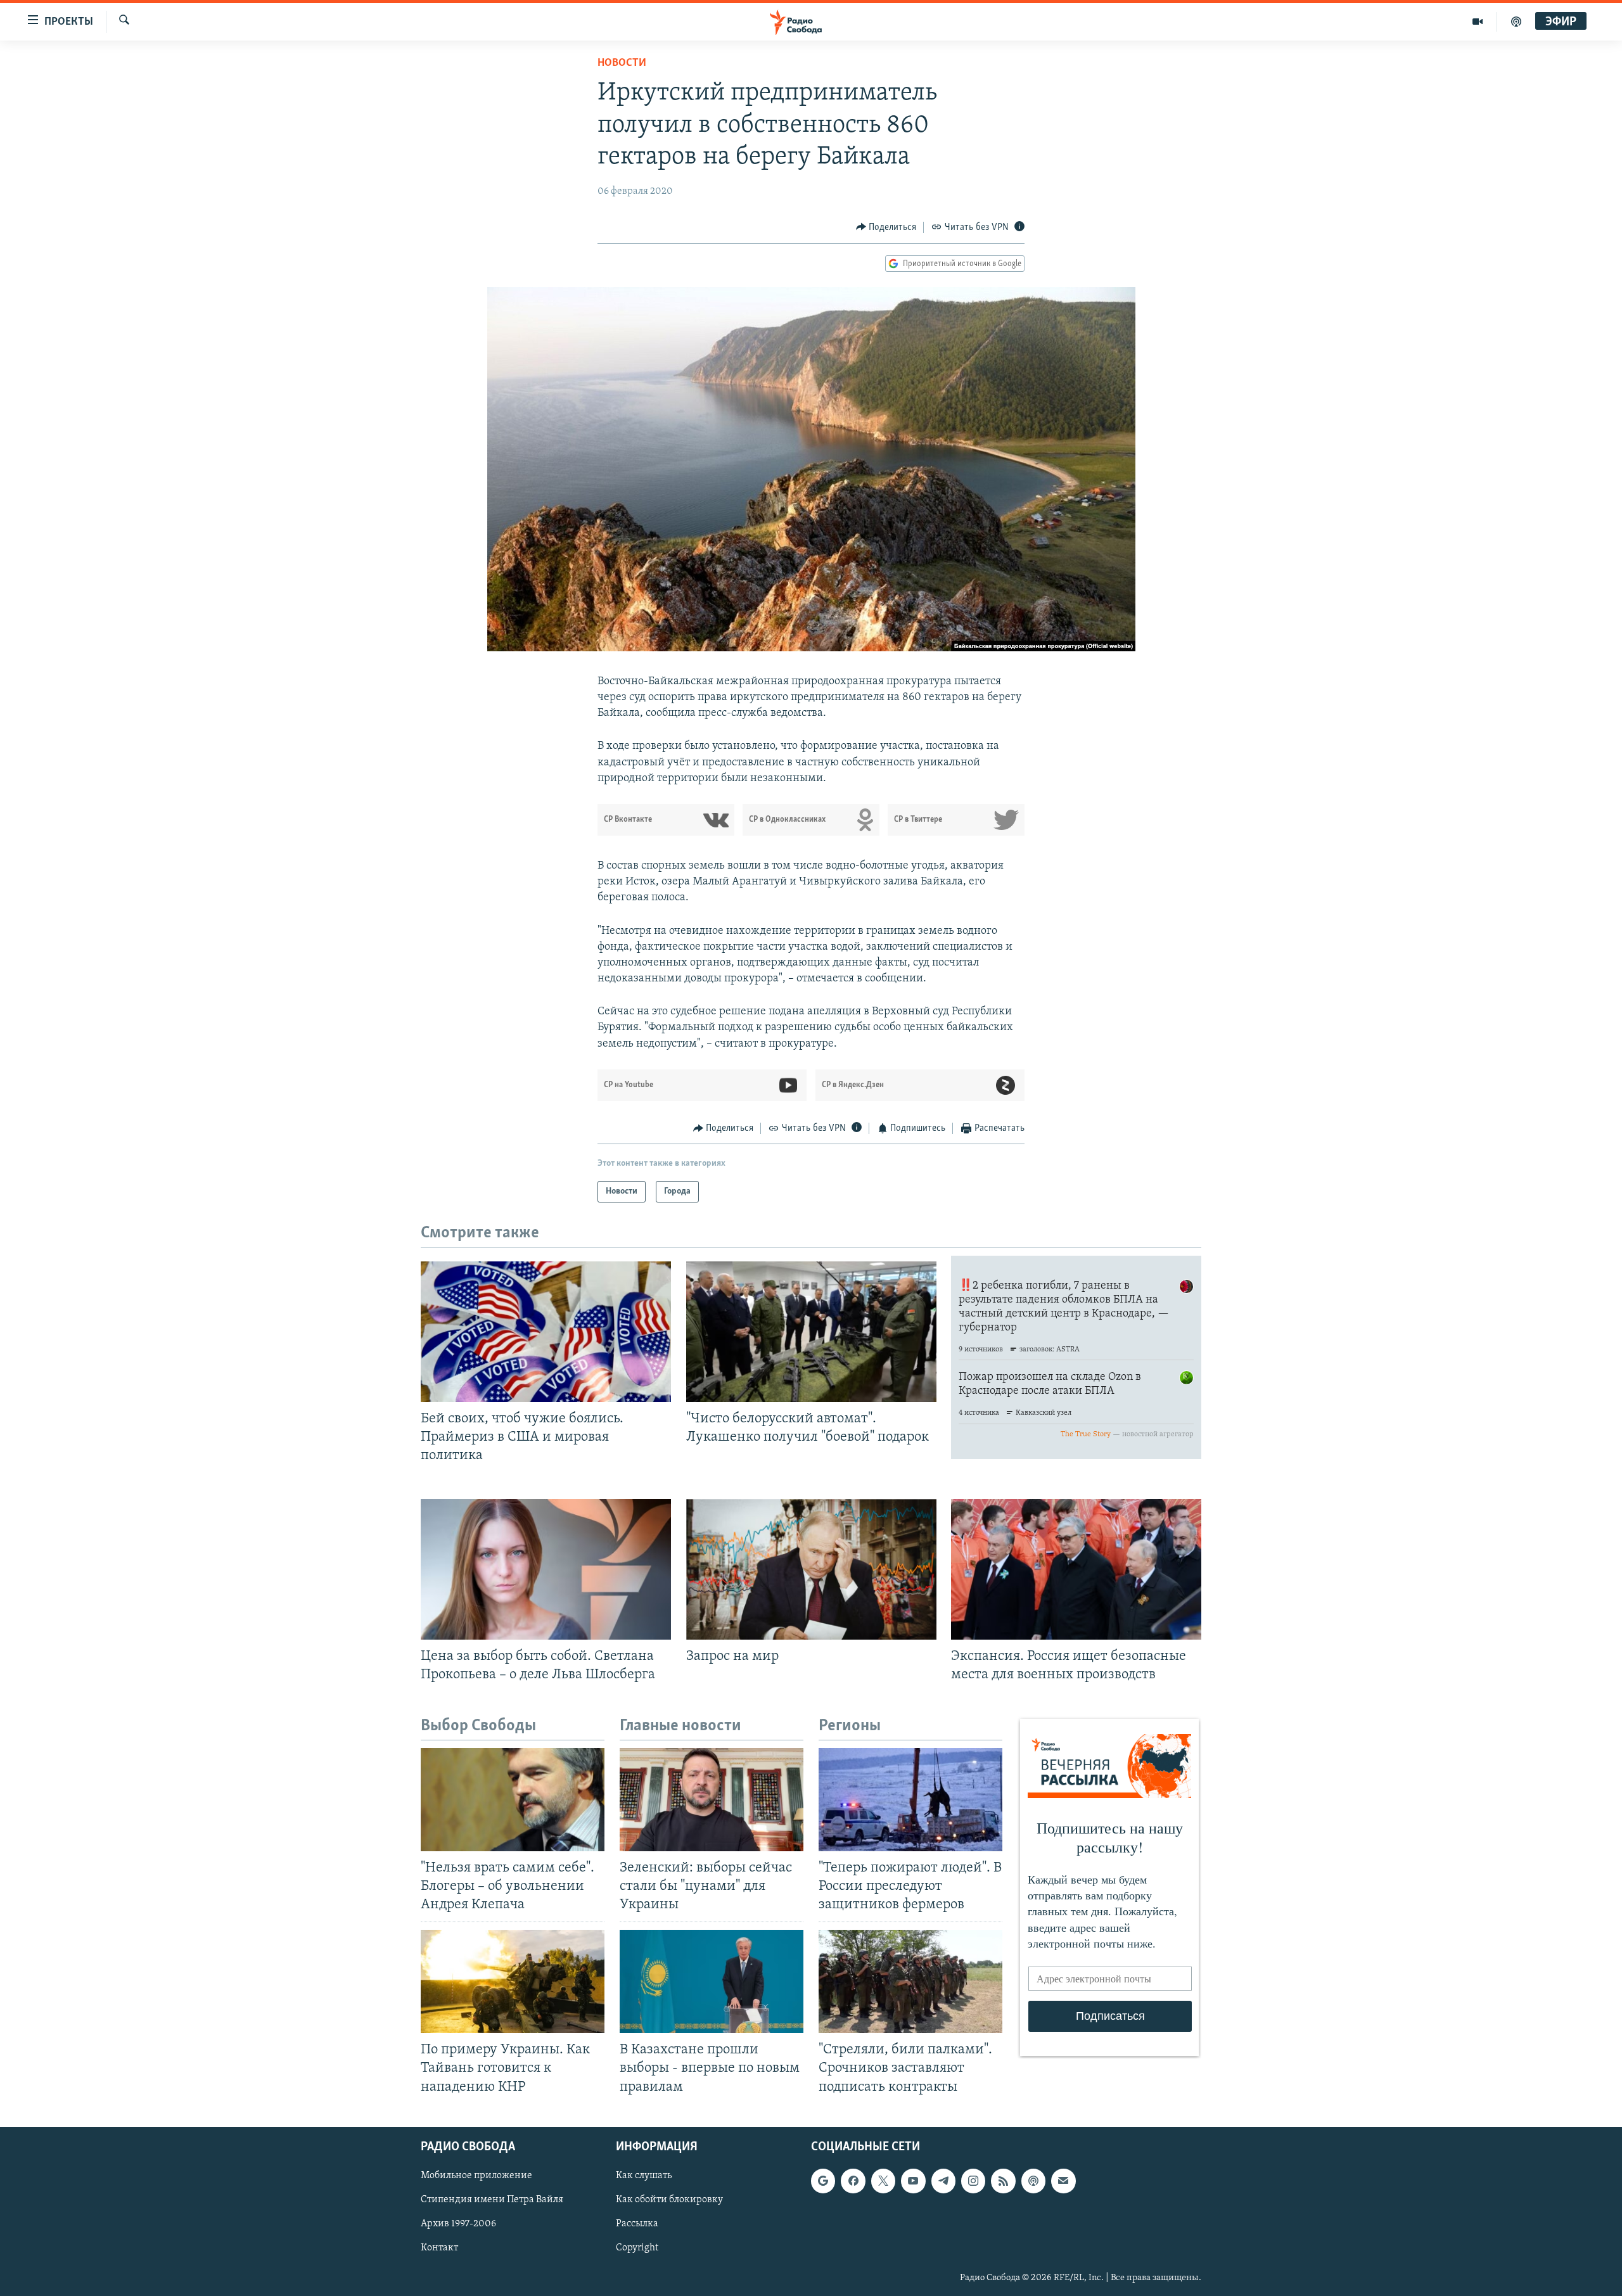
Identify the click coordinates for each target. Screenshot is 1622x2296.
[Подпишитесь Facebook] (853, 2181)
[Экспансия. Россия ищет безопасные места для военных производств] (1076, 1569)
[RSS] (1003, 2181)
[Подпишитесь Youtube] (913, 2181)
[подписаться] (1063, 2181)
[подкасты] (1516, 22)
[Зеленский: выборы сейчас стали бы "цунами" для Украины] (712, 1800)
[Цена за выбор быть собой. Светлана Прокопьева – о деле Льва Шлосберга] (546, 1569)
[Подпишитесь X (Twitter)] (883, 2181)
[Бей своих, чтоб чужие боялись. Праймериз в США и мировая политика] (546, 1332)
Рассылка (637, 2224)
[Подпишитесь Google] (823, 2181)
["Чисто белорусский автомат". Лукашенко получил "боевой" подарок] (811, 1332)
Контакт (439, 2248)
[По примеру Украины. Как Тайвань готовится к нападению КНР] (513, 1981)
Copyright (637, 2248)
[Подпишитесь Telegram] (943, 2181)
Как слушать (644, 2176)
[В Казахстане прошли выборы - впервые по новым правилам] (712, 1981)
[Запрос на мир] (811, 1569)
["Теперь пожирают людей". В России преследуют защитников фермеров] (910, 1800)
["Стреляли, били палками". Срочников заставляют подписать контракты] (910, 1981)
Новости (622, 63)
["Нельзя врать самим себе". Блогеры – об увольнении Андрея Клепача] (513, 1800)
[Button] (886, 227)
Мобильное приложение (476, 2176)
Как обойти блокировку (669, 2200)
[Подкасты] (1033, 2181)
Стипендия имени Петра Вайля (492, 2200)
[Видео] (1478, 22)
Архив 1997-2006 (458, 2224)
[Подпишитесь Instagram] (973, 2181)
